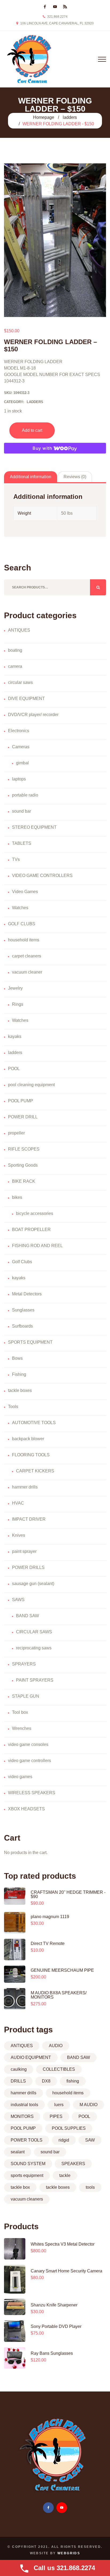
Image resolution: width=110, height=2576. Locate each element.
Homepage (44, 117)
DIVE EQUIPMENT (26, 699)
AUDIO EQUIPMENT (31, 2057)
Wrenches (22, 1728)
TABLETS (22, 843)
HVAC (18, 1503)
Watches (20, 908)
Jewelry (15, 988)
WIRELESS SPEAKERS (32, 1793)
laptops (19, 779)
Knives (19, 1535)
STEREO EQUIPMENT (34, 827)
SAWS (18, 1600)
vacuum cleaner (27, 972)
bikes (17, 1197)
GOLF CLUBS (22, 924)
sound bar (21, 811)
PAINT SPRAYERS (35, 1680)
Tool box (20, 1712)
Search (98, 587)
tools (90, 2187)
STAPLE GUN (26, 1696)
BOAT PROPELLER (31, 1230)
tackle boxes (20, 1390)
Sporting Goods (23, 1165)
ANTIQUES (19, 630)
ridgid (64, 2140)
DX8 (46, 2081)
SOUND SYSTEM (28, 2164)
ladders (70, 117)
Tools (13, 1407)
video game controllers (30, 1761)
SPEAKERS (73, 2164)
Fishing (19, 1374)
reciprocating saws (34, 1648)
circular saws (20, 682)
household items (24, 940)
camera (15, 666)
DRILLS (18, 2081)
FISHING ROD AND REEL (37, 1246)
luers (59, 2105)
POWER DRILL (23, 1117)
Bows (17, 1358)
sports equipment (27, 2175)
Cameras (21, 747)
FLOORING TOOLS (31, 1455)
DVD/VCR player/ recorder (33, 715)
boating (15, 650)
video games (20, 1777)
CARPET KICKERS (35, 1471)
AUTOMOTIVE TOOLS (34, 1423)
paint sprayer (24, 1551)
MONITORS (22, 2116)
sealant (18, 2152)
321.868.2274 (57, 17)
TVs (16, 859)
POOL (14, 1069)
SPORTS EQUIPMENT (30, 1342)
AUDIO (56, 2046)
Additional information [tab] (31, 477)
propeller (16, 1133)
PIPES (56, 2116)
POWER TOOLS (27, 2140)
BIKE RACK (24, 1181)
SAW (90, 2140)
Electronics (19, 731)
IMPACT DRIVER (29, 1519)
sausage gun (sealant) (33, 1584)
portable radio (25, 795)
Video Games (25, 892)
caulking (19, 2069)
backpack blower (28, 1439)
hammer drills (25, 1487)
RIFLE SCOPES (24, 1149)
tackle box (20, 2187)
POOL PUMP (21, 1101)
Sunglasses (23, 1310)
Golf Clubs (22, 1262)
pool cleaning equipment (31, 1085)
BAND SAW (27, 1616)
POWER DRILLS (28, 1567)
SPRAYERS (24, 1664)
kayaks (15, 1036)
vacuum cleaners (27, 2199)
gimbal (22, 763)
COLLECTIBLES (59, 2069)
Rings (18, 1004)
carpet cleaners (27, 956)
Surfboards (22, 1326)
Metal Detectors (27, 1294)
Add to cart (32, 430)
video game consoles (28, 1744)
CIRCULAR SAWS (34, 1632)
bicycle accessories (35, 1213)
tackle (65, 2175)
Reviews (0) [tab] (75, 477)
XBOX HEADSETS (26, 1809)
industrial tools (24, 2105)
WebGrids (69, 2553)
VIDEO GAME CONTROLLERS (42, 876)
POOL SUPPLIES (69, 2128)
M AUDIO (89, 2105)
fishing (73, 2081)
